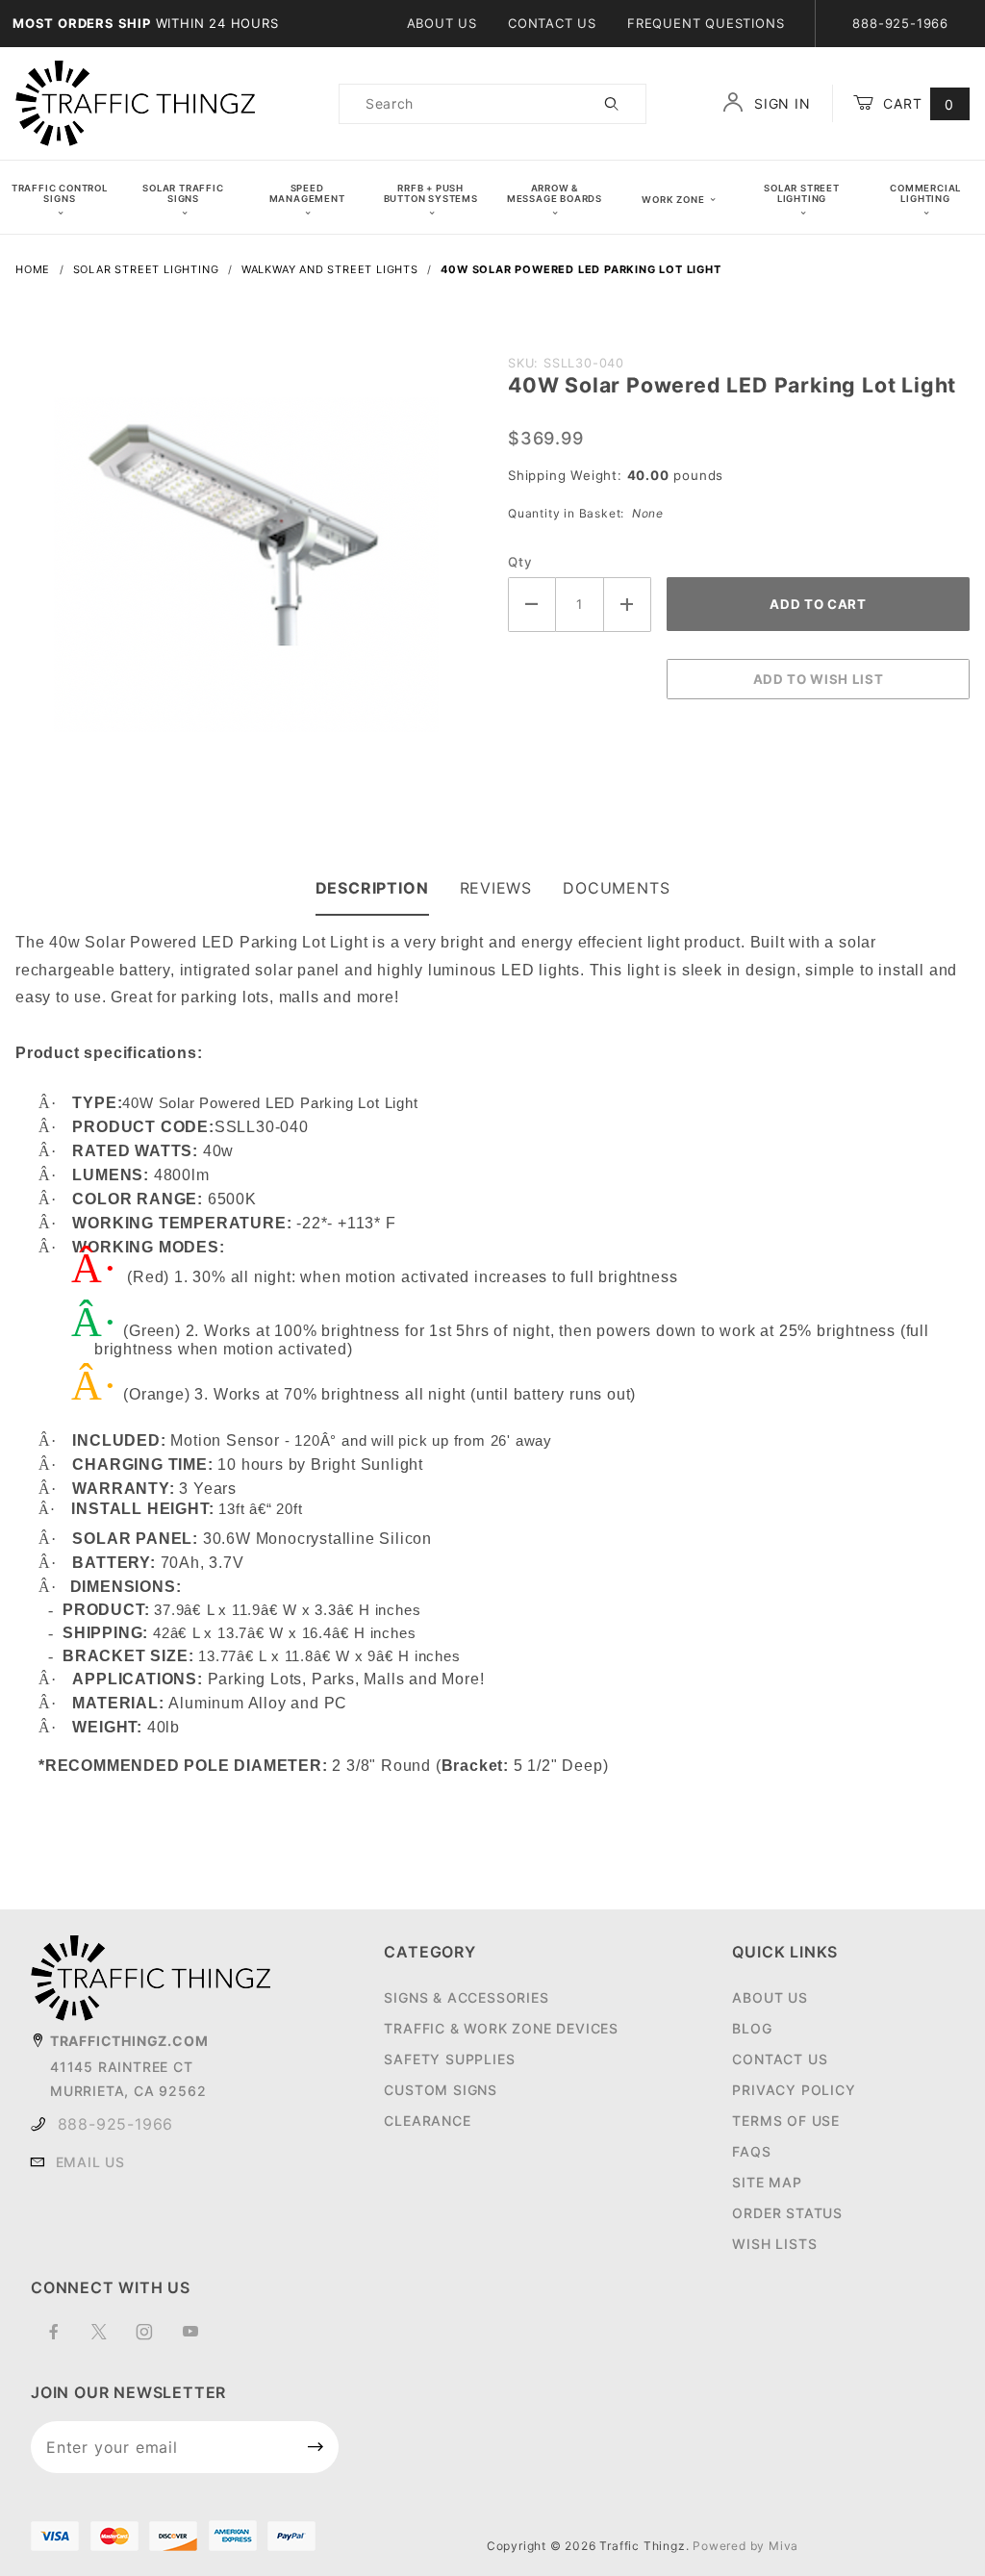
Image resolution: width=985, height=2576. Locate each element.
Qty (520, 562)
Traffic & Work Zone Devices (501, 2028)
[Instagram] (152, 2339)
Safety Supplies (449, 2059)
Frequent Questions (706, 23)
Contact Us (552, 23)
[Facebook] (62, 2339)
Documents (616, 888)
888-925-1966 (116, 2124)
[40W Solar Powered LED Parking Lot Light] (246, 549)
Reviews (496, 888)
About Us (442, 23)
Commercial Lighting (925, 193)
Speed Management (307, 193)
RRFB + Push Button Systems (431, 193)
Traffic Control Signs (60, 193)
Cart (916, 103)
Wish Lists (774, 2244)
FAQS (751, 2151)
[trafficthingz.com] (135, 102)
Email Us (90, 2162)
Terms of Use (786, 2121)
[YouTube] (199, 2339)
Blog (752, 2028)
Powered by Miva (745, 2546)
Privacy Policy (794, 2090)
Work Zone (673, 200)
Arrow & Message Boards (555, 193)
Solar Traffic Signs (183, 193)
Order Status (787, 2213)
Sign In (780, 103)
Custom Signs (441, 2090)
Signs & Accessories (466, 1997)
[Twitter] (107, 2339)
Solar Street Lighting (802, 193)
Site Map (767, 2182)
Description (372, 888)
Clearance (427, 2121)
